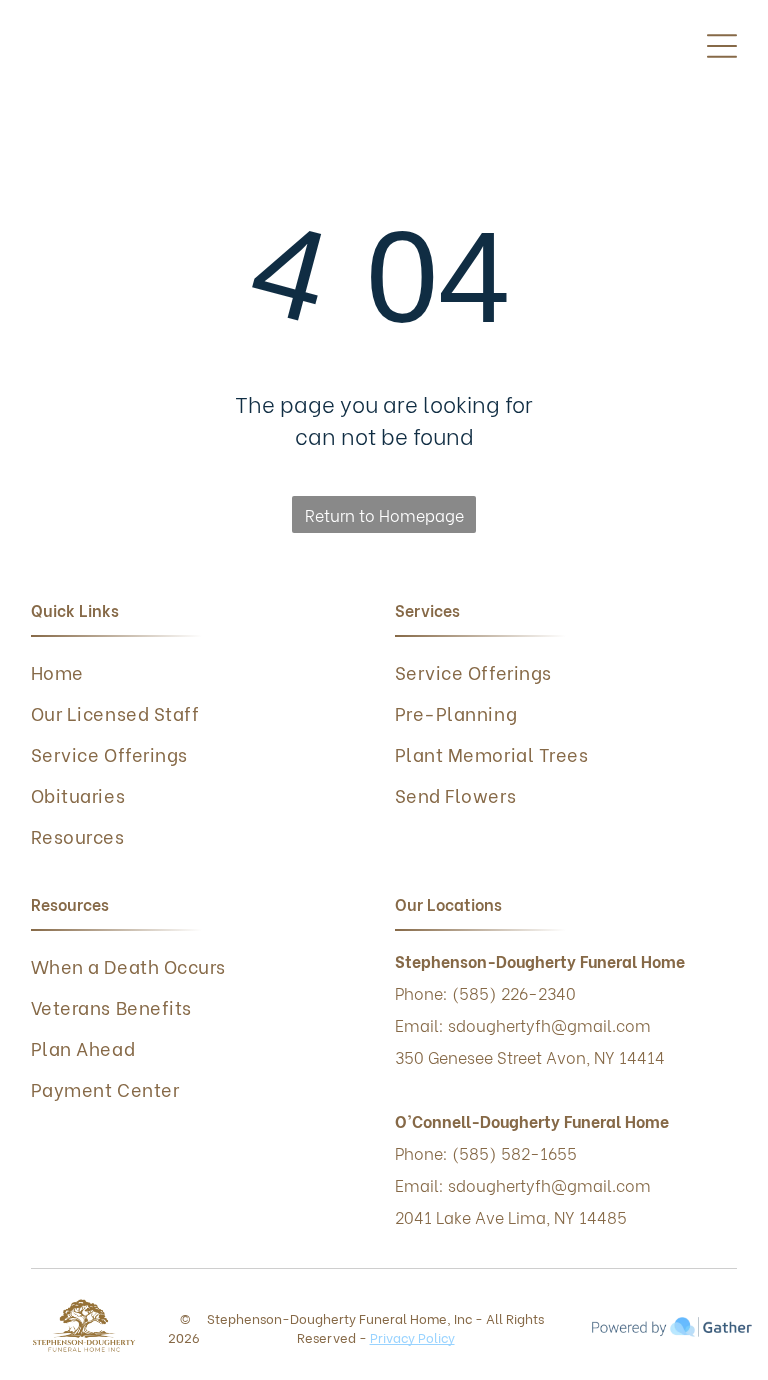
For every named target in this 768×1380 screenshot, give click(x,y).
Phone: (421, 1152)
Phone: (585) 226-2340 (485, 992)
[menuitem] (202, 671)
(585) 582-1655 (514, 1152)
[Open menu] (722, 46)
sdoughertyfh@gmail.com (549, 1184)
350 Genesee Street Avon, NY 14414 (530, 1056)
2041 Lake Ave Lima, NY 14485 (511, 1216)
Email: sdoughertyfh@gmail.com (523, 1024)
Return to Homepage (384, 514)
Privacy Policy (412, 1336)
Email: (419, 1184)
